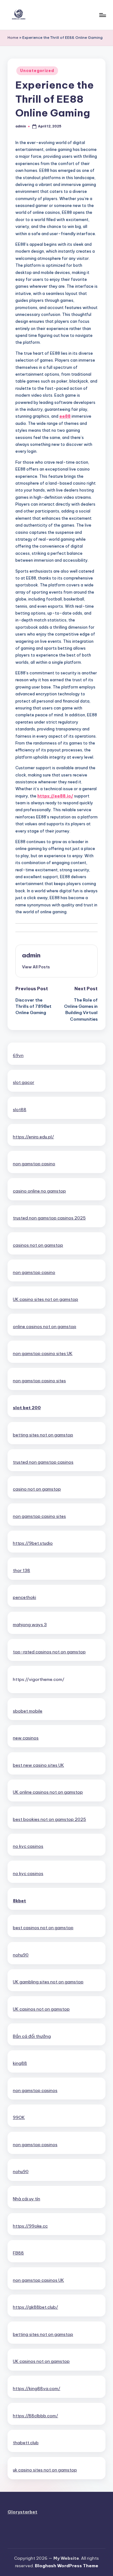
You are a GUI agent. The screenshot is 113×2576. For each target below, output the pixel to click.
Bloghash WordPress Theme (67, 2566)
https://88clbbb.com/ (35, 2416)
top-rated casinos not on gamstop (49, 1652)
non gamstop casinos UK (38, 2280)
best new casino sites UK (38, 1765)
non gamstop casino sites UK (43, 1353)
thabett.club (26, 2443)
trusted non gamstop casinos (43, 1462)
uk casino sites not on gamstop (45, 2470)
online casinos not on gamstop (45, 1327)
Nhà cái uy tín (27, 2199)
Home (13, 38)
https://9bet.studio (33, 1543)
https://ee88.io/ (55, 796)
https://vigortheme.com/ (39, 1679)
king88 (20, 2063)
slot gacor (24, 1082)
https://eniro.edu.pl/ (33, 1137)
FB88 (18, 2253)
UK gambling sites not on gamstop (48, 1982)
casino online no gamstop (39, 1191)
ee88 (65, 416)
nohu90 (21, 1955)
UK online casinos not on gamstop (48, 1792)
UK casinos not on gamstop (41, 2009)
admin (31, 955)
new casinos (26, 1738)
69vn (18, 1055)
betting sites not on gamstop (43, 1435)
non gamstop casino (34, 1164)
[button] (36, 967)
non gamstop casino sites (39, 1381)
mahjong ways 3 (30, 1625)
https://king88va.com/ (37, 2388)
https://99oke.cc (30, 2226)
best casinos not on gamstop (43, 1928)
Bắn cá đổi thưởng (32, 2036)
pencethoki (24, 1597)
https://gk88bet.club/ (35, 2307)
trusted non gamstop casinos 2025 (49, 1218)
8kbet (19, 1901)
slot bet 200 (27, 1408)
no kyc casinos (28, 1846)
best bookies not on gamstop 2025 (49, 1819)
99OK (19, 2117)
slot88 (20, 1110)
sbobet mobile (28, 1711)
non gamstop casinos (35, 2090)
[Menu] (102, 15)
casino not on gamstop (37, 1489)
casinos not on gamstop (38, 1245)
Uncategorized (37, 71)
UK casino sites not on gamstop (46, 1299)
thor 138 (22, 1570)
